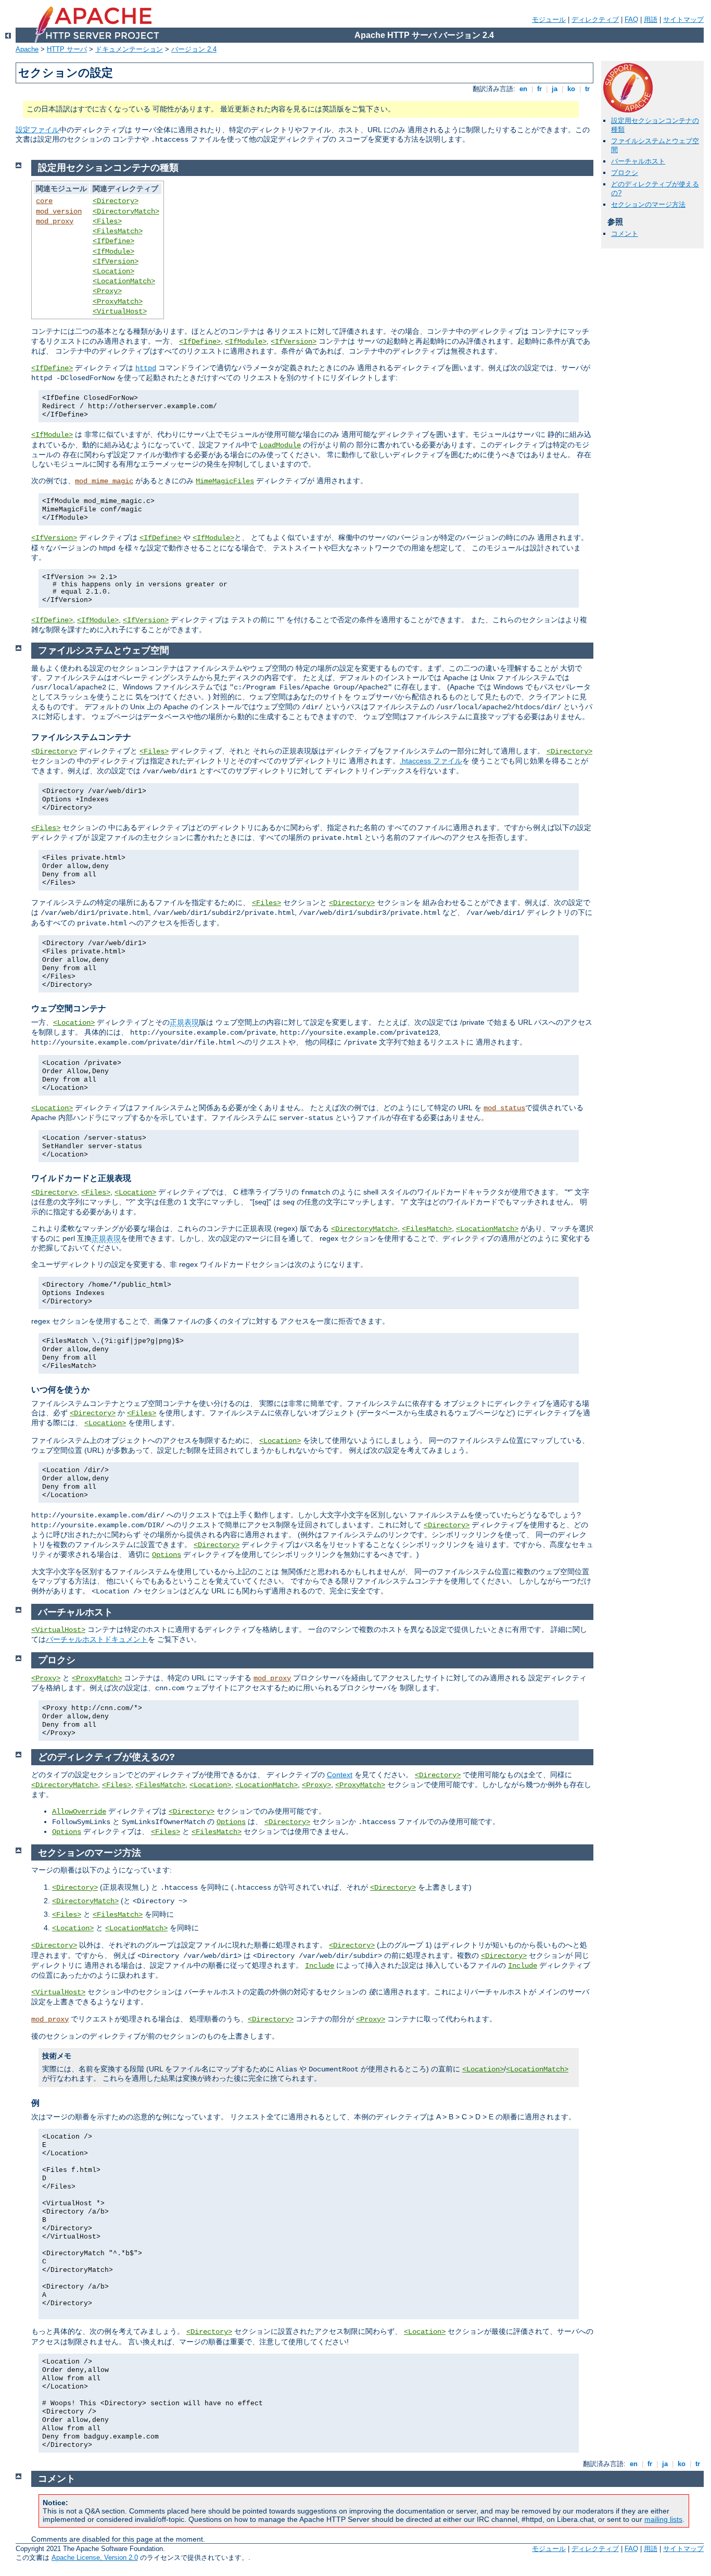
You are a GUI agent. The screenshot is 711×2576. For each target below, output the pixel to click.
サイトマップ (683, 20)
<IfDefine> (113, 241)
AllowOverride (79, 1812)
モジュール (549, 20)
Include (320, 1966)
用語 (651, 20)
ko (571, 89)
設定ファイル (37, 130)
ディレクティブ (595, 20)
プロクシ (625, 173)
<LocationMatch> (124, 281)
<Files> (107, 221)
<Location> (113, 271)
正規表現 (184, 1022)
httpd (146, 368)
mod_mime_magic (104, 481)
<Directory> (116, 201)
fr (539, 89)
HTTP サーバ (67, 49)
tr (587, 89)
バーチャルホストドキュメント (97, 1639)
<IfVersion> (116, 261)
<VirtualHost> (120, 311)
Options (167, 1555)
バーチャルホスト (638, 161)
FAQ (631, 20)
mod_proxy (55, 221)
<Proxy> (107, 291)
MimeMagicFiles (225, 481)
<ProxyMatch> (118, 301)
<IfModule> (113, 252)
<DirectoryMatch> (126, 211)
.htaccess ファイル (431, 761)
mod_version (59, 211)
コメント (625, 234)
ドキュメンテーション (129, 49)
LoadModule (280, 445)
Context (340, 1775)
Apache (27, 49)
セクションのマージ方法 (648, 204)
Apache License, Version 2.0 (95, 2558)
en (523, 89)
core (44, 201)
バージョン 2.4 (194, 49)
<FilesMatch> (118, 231)
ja (555, 89)
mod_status (504, 1108)
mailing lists (663, 2519)
